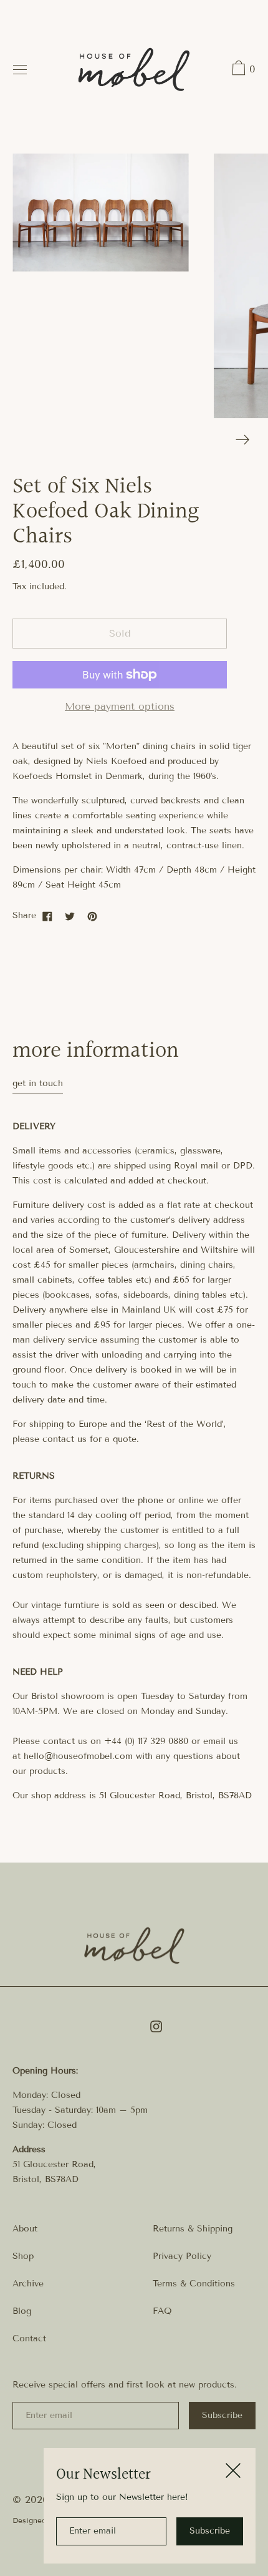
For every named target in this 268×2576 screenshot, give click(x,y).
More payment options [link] (120, 706)
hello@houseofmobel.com (78, 1756)
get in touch (38, 1083)
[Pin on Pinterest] (92, 916)
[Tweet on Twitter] (70, 916)
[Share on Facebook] (47, 916)
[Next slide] (243, 440)
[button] (242, 70)
